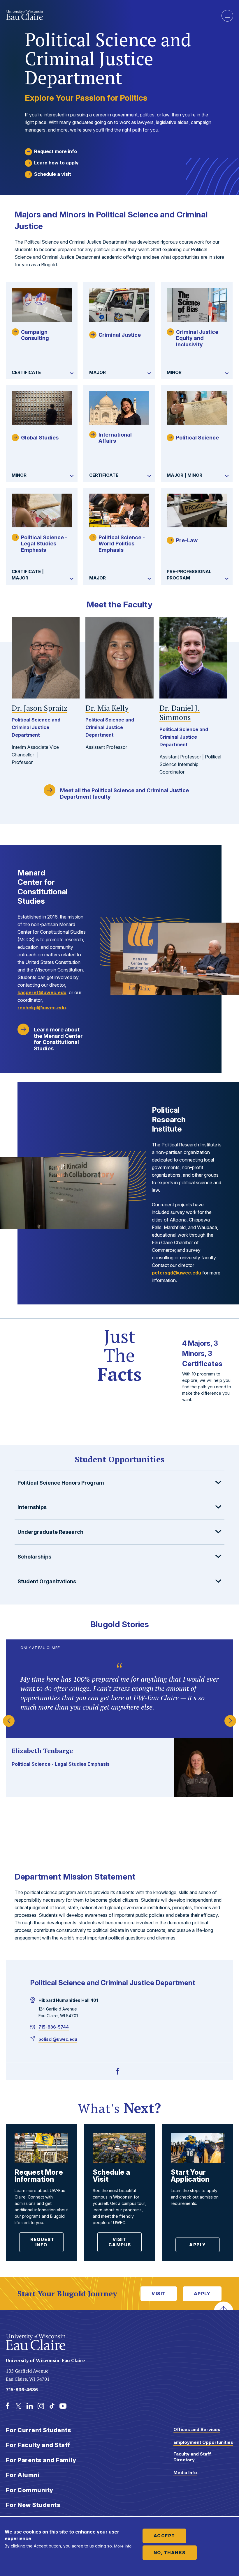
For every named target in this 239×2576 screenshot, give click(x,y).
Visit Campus (120, 2242)
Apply (198, 2245)
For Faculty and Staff (38, 2445)
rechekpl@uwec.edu (42, 1008)
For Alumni (23, 2475)
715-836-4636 (22, 2390)
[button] (119, 1483)
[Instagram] (41, 2406)
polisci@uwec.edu (58, 2039)
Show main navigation (227, 16)
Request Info (42, 2242)
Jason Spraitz (39, 708)
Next (230, 1718)
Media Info (185, 2473)
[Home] (109, 15)
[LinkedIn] (30, 2406)
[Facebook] (118, 2072)
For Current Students (38, 2430)
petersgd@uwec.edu (176, 1273)
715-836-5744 (54, 2027)
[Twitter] (19, 2406)
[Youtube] (63, 2406)
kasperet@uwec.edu (42, 992)
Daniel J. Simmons (180, 713)
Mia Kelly (107, 708)
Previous (9, 1718)
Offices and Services (197, 2429)
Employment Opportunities (203, 2442)
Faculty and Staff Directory (192, 2457)
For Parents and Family (41, 2460)
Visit (159, 2294)
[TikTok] (52, 2406)
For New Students (33, 2505)
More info (123, 2546)
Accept (164, 2536)
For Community (30, 2490)
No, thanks (170, 2553)
